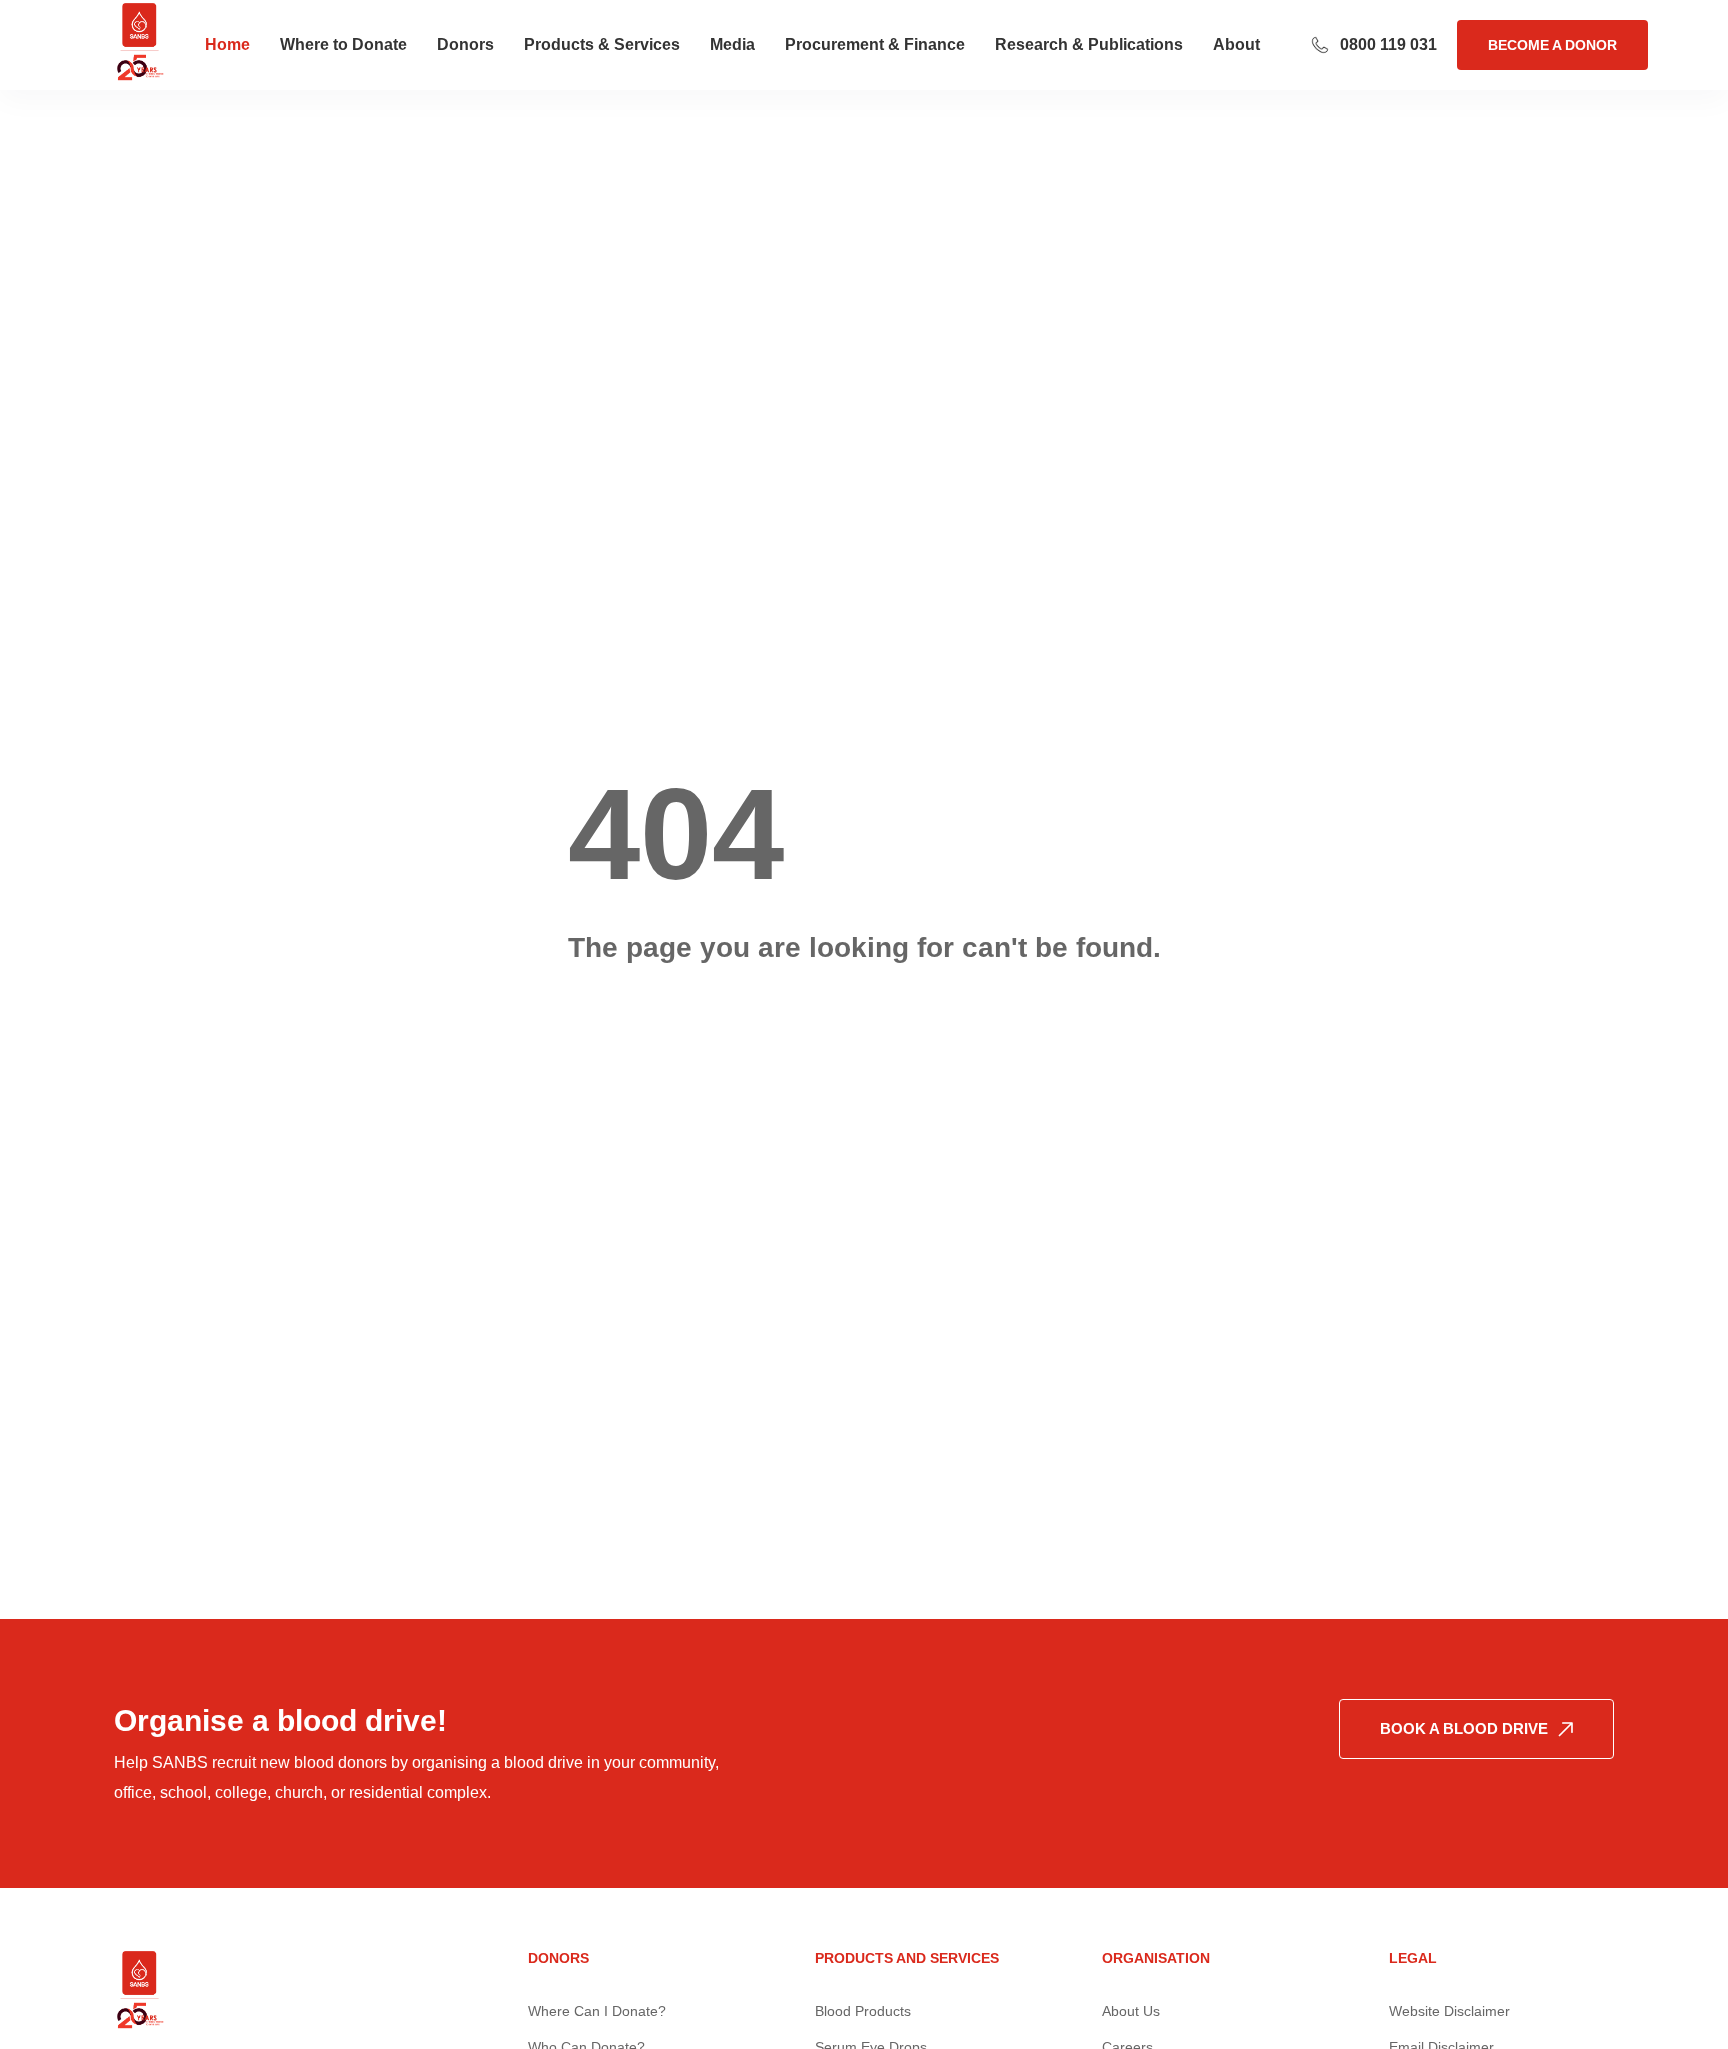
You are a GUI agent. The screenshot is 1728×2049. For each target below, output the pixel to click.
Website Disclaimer (1449, 2011)
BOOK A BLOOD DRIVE (1464, 1728)
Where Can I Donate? (597, 2011)
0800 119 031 (1388, 44)
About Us (1131, 2011)
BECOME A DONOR (1552, 45)
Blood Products (863, 2011)
